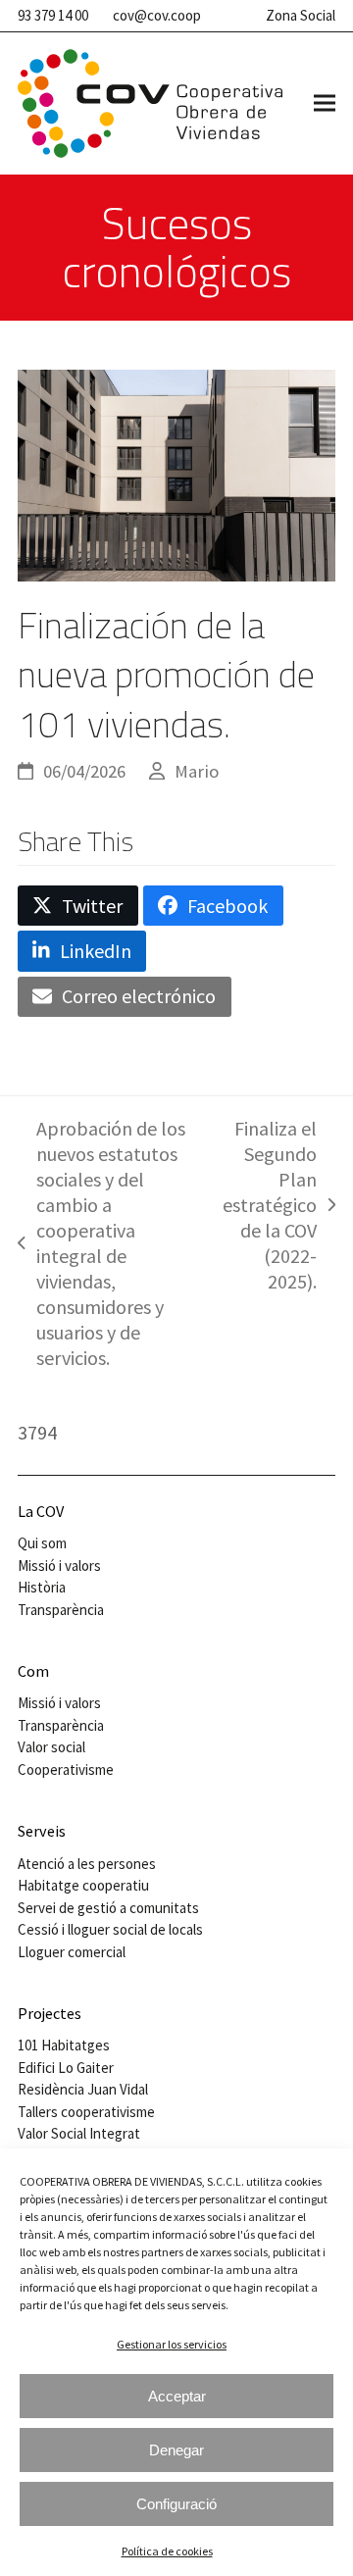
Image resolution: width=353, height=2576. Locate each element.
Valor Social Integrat (79, 2133)
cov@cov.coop (157, 15)
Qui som (42, 1543)
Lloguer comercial (72, 1952)
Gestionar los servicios (172, 2344)
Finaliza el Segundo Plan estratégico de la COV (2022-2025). (270, 1205)
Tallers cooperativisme (86, 2112)
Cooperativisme (66, 1769)
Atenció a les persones (87, 1864)
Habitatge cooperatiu (83, 1885)
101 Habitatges (64, 2045)
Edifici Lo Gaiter (66, 2068)
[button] (325, 103)
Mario (197, 771)
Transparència (61, 1610)
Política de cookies (167, 2551)
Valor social (51, 1747)
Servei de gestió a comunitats (108, 1908)
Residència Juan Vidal (83, 2089)
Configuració (176, 2504)
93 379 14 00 (53, 15)
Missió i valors (59, 1566)
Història (42, 1587)
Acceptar (177, 2396)
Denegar (176, 2450)
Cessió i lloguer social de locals (110, 1929)
